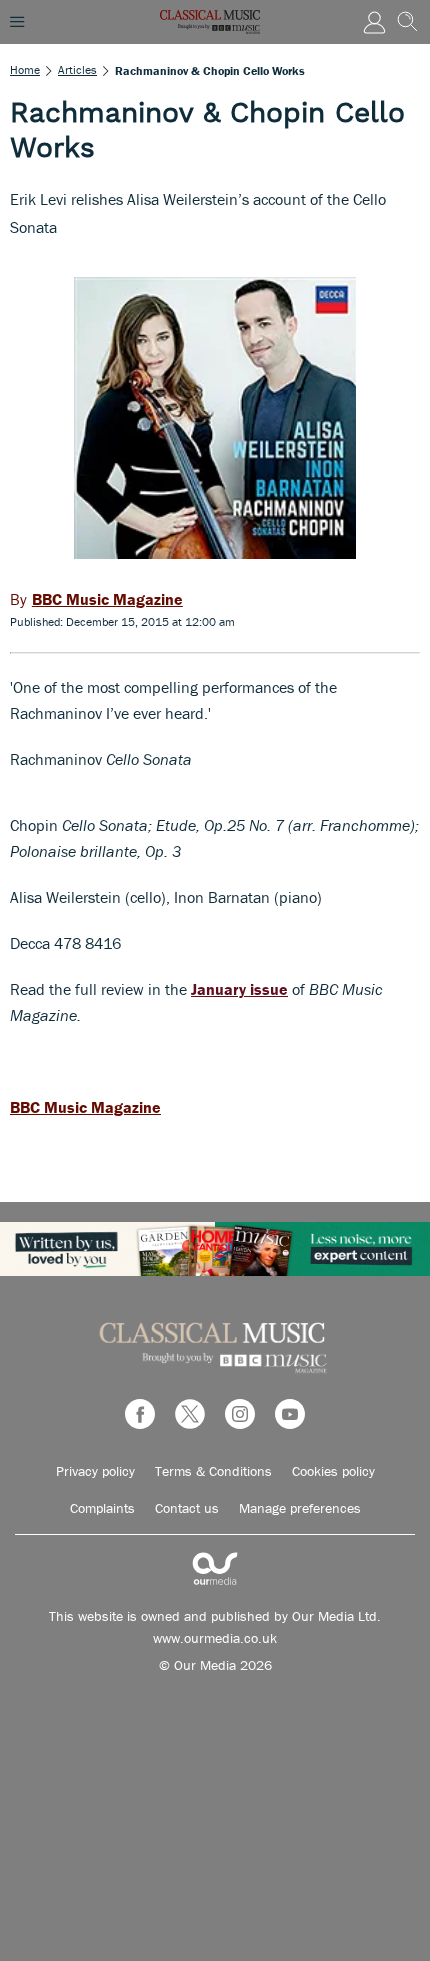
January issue (239, 989)
